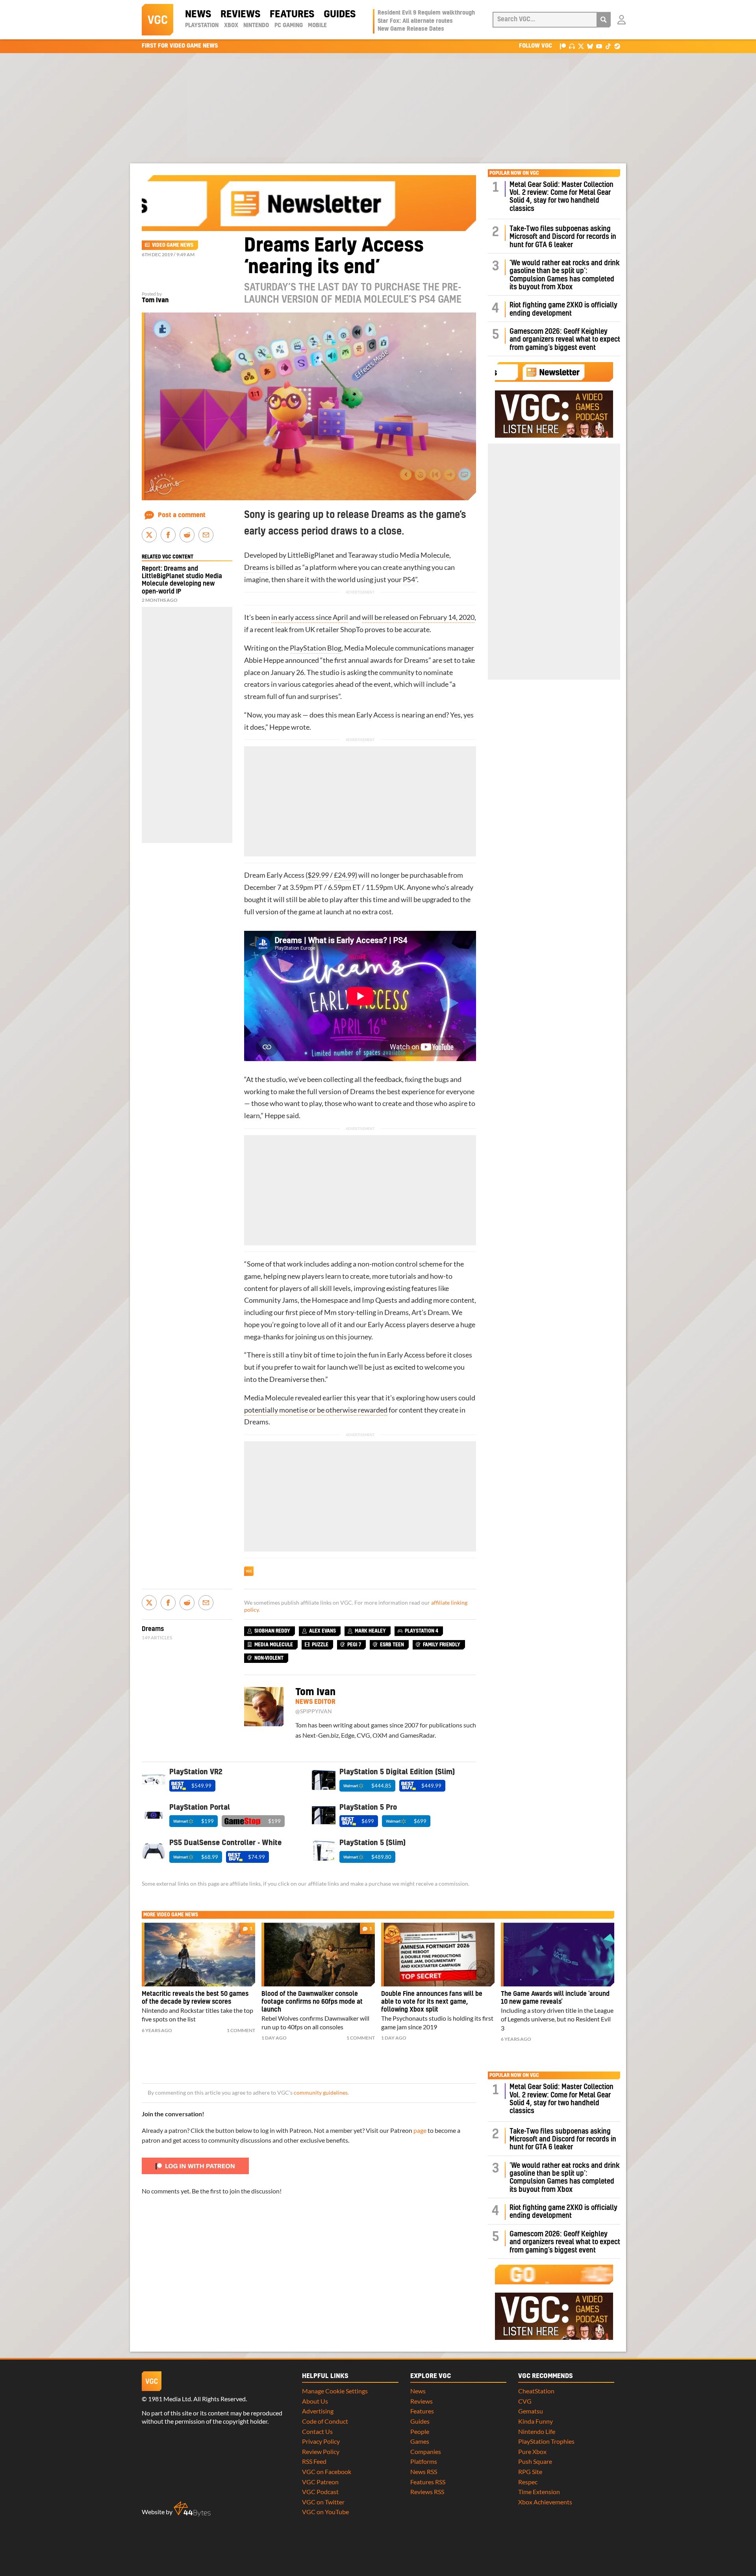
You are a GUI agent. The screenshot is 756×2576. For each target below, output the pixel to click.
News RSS (424, 2472)
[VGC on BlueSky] (590, 46)
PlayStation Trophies (546, 2441)
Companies (426, 2451)
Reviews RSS (427, 2492)
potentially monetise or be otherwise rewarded (316, 1410)
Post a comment (182, 515)
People (420, 2431)
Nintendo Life (537, 2431)
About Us (315, 2401)
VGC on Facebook (327, 2472)
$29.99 (318, 875)
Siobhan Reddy (272, 1631)
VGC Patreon (320, 2482)
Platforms (424, 2461)
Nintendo (256, 26)
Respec (528, 2482)
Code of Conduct (325, 2421)
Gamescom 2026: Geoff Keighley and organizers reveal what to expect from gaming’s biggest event (565, 340)
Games (420, 2441)
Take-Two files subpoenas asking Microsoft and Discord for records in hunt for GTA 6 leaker (563, 237)
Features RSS (428, 2482)
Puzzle (320, 1645)
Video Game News (173, 245)
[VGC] (157, 20)
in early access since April (310, 617)
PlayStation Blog (316, 648)
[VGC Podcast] (572, 46)
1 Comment (241, 2030)
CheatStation (536, 2391)
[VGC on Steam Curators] (617, 46)
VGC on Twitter (323, 2502)
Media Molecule (424, 555)
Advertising (318, 2411)
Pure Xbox (532, 2451)
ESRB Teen (392, 1645)
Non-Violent (269, 1658)
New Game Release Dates (411, 29)
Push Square (535, 2461)
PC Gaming (289, 26)
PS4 (409, 580)
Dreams (256, 567)
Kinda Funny (535, 2421)
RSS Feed (314, 2461)
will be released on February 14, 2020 (418, 617)
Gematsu (531, 2411)
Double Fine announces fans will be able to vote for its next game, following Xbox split (432, 2002)
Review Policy (321, 2451)
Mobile (317, 26)
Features (292, 15)
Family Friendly (442, 1645)
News (198, 15)
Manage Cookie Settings (335, 2391)
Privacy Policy (321, 2441)
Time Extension (539, 2492)
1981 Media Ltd (170, 2399)
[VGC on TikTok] (608, 46)
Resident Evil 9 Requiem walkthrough (426, 13)
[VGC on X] (581, 46)
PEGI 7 (354, 1645)
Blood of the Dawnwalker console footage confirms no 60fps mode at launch (312, 2002)
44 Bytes (192, 2509)
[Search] (604, 20)
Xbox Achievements (545, 2502)
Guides (340, 15)
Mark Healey (370, 1631)
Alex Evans (322, 1631)
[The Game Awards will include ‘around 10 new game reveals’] (558, 1955)
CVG (525, 2401)
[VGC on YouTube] (599, 46)
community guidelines (321, 2093)
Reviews (240, 15)
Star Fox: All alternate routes (415, 21)
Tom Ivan (155, 300)
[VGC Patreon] (563, 46)
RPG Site (530, 2472)
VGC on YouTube (325, 2512)
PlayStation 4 (422, 1631)
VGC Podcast (320, 2492)
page (420, 2130)
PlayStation (202, 26)
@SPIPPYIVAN (314, 1711)
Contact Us (317, 2431)
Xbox (231, 26)
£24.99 (345, 875)
